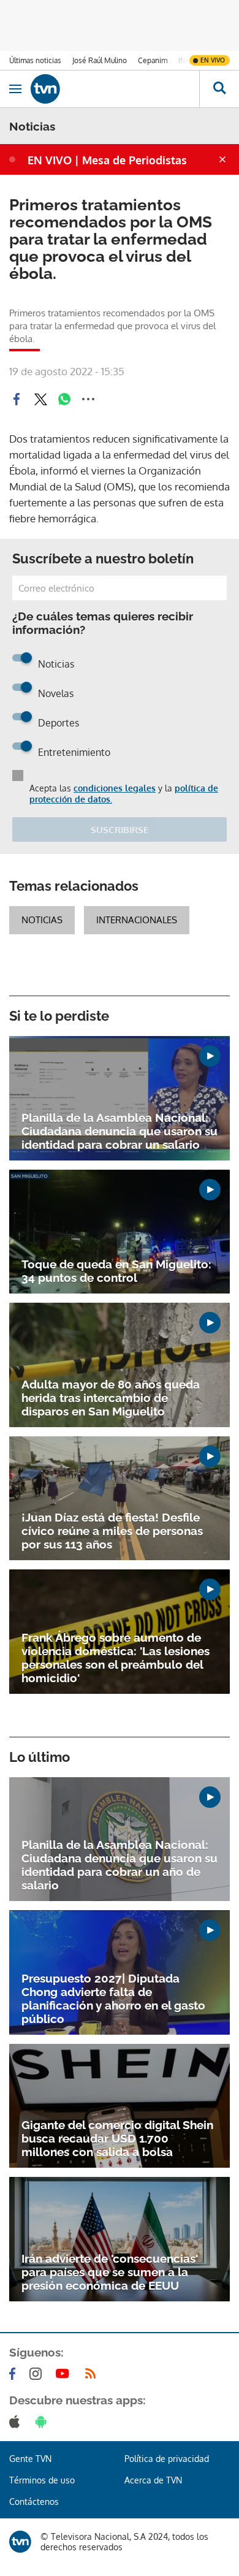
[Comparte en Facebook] (17, 399)
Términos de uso (42, 2480)
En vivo (213, 60)
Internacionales (137, 920)
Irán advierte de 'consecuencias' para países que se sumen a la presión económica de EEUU (110, 2272)
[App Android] (44, 2422)
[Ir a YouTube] (65, 2374)
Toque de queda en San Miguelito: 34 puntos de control (116, 1271)
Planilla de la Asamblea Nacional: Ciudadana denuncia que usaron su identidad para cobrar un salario (120, 1131)
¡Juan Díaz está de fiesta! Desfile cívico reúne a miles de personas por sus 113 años (112, 1531)
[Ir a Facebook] (15, 2374)
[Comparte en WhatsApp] (64, 399)
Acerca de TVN (153, 2480)
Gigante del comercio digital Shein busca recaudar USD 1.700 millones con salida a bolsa (117, 2138)
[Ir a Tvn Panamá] (115, 89)
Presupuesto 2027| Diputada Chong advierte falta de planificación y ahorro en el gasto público (113, 1999)
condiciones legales (115, 788)
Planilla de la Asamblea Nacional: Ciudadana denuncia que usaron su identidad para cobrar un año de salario (120, 1865)
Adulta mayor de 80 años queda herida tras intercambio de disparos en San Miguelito (111, 1398)
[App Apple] (17, 2422)
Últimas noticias (35, 60)
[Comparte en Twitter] (40, 399)
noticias (42, 920)
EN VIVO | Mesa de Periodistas (107, 160)
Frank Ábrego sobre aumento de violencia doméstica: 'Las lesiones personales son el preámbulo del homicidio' (116, 1658)
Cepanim (153, 60)
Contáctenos (34, 2502)
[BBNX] (20, 2542)
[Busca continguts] (219, 89)
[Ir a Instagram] (38, 2374)
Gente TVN (30, 2459)
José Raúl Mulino (100, 60)
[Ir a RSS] (93, 2374)
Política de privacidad (167, 2459)
